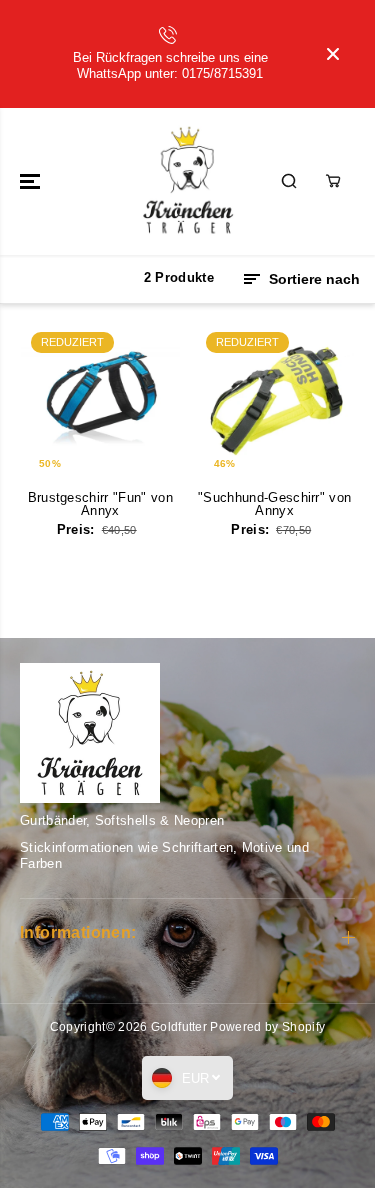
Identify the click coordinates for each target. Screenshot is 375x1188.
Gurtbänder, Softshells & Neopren (122, 820)
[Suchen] (289, 181)
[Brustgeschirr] (100, 401)
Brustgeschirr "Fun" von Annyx (100, 504)
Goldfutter (179, 1027)
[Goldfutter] (187, 181)
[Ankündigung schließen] (333, 54)
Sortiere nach (312, 279)
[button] (32, 181)
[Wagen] (333, 181)
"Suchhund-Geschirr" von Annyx (274, 504)
